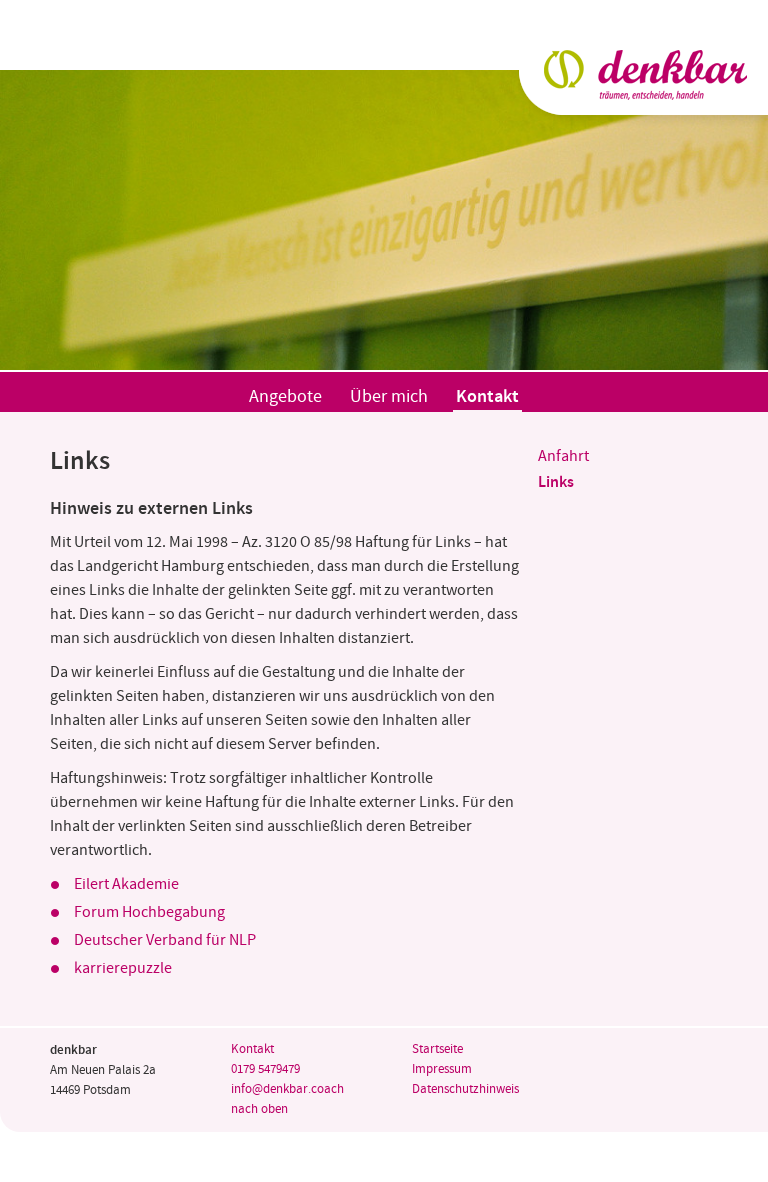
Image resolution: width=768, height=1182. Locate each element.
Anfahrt (563, 456)
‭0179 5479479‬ (265, 1069)
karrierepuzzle (123, 968)
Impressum (442, 1069)
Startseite (437, 1049)
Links (556, 482)
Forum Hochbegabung (149, 912)
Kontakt (487, 397)
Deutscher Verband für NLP (165, 940)
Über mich (389, 397)
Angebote (285, 397)
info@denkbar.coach (287, 1089)
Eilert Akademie (126, 884)
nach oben (259, 1109)
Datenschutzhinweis (465, 1089)
